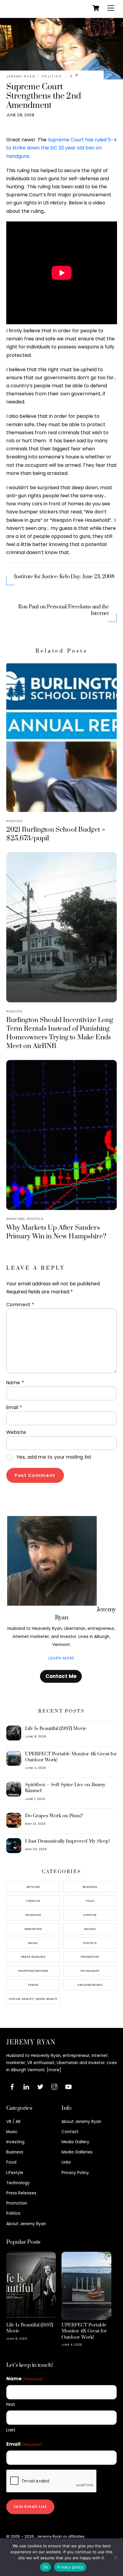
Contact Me (61, 1676)
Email (14, 1407)
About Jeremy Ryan (26, 2224)
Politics (52, 76)
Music (33, 1943)
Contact (70, 2132)
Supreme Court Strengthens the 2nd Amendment (44, 96)
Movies (90, 1929)
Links (66, 2162)
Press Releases (33, 1957)
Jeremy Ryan (21, 76)
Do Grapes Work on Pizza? (54, 1816)
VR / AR (13, 2122)
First (11, 2404)
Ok (46, 2567)
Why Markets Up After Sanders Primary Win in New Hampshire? (56, 1232)
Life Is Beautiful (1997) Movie (56, 1728)
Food (90, 1901)
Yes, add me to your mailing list (53, 1457)
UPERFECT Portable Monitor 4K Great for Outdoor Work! (71, 1757)
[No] (116, 2557)
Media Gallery (75, 2142)
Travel (33, 1985)
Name (15, 1383)
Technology (90, 1971)
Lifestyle (90, 1915)
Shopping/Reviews (33, 1971)
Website (16, 1432)
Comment (20, 1305)
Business (90, 1887)
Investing (16, 1219)
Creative (33, 1901)
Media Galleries (77, 2152)
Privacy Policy (75, 2173)
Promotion (90, 1957)
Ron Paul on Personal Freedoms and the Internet (64, 610)
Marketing (33, 1929)
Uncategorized (90, 1985)
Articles (33, 1887)
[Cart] (96, 8)
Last (11, 2430)
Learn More (61, 1658)
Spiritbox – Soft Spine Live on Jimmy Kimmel (65, 1788)
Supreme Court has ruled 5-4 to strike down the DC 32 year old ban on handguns (61, 148)
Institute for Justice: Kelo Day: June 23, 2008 (64, 577)
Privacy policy (70, 2567)
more (54, 2070)
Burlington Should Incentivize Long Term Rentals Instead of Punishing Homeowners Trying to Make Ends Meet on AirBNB (60, 1033)
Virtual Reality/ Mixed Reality (33, 1999)
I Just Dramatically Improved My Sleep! (67, 1841)
